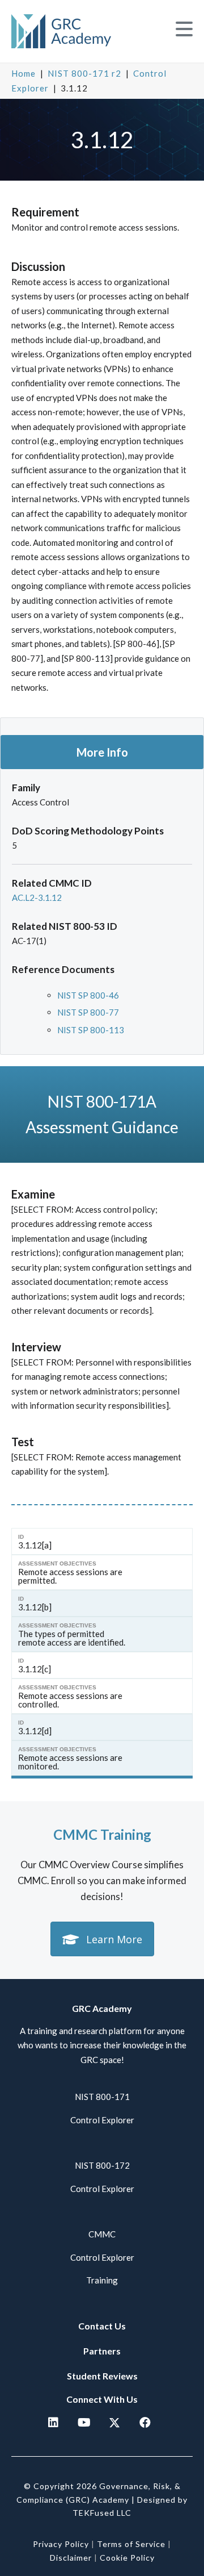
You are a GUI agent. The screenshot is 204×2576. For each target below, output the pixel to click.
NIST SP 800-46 (88, 995)
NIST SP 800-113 (91, 1030)
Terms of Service (131, 2544)
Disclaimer (71, 2558)
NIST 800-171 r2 (84, 73)
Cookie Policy (127, 2558)
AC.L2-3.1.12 (37, 897)
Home (24, 73)
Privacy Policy (61, 2544)
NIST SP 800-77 (88, 1012)
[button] (184, 29)
